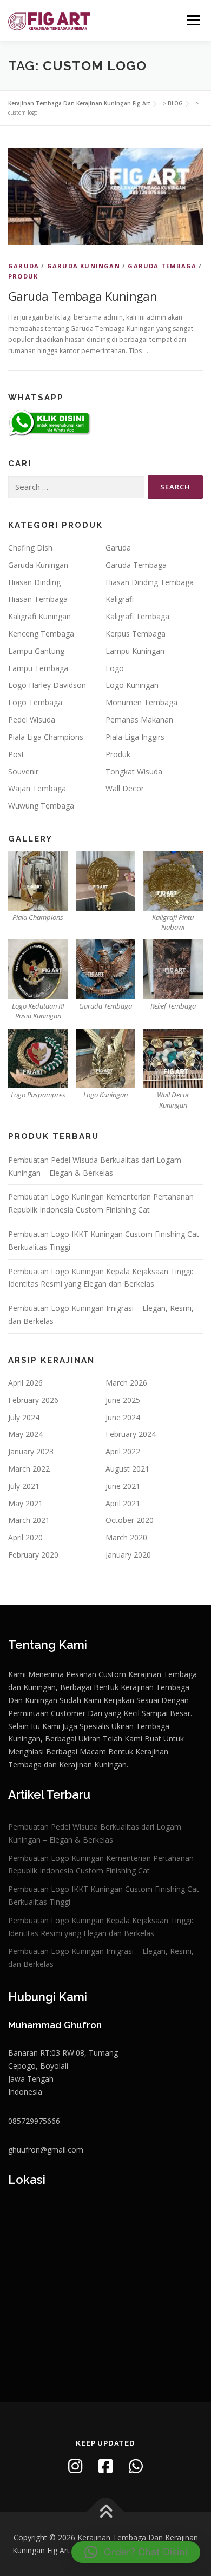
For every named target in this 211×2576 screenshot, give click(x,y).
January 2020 (128, 1555)
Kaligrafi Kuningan (39, 616)
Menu (193, 20)
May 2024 (25, 1434)
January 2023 (31, 1451)
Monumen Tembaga (141, 702)
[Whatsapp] (136, 2466)
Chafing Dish (30, 548)
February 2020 (33, 1555)
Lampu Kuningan (135, 651)
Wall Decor (125, 788)
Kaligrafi (120, 599)
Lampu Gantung (36, 651)
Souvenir (23, 772)
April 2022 (123, 1451)
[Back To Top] (106, 2512)
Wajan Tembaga (37, 788)
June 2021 (123, 1486)
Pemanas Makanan (139, 720)
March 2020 (126, 1537)
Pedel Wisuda (32, 720)
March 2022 (29, 1469)
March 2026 (126, 1383)
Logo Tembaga (35, 702)
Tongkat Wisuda (134, 772)
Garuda (24, 266)
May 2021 (25, 1503)
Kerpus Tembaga (136, 634)
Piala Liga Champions (46, 737)
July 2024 (24, 1417)
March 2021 (29, 1520)
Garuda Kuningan (84, 266)
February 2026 (33, 1400)
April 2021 (123, 1503)
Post (16, 754)
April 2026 (25, 1383)
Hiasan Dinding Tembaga (150, 582)
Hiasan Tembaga (38, 599)
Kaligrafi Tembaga (137, 616)
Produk (23, 276)
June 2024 (123, 1417)
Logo (115, 668)
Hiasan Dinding (34, 582)
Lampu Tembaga (38, 668)
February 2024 (131, 1434)
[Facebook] (105, 2466)
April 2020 (25, 1537)
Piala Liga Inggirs (135, 737)
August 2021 (127, 1469)
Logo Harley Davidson (47, 685)
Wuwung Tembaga (41, 806)
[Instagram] (75, 2466)
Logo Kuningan (132, 685)
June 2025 (123, 1400)
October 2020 (130, 1520)
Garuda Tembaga (162, 266)
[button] (136, 2552)
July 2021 (24, 1486)
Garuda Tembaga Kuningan (83, 296)
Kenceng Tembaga (41, 634)
